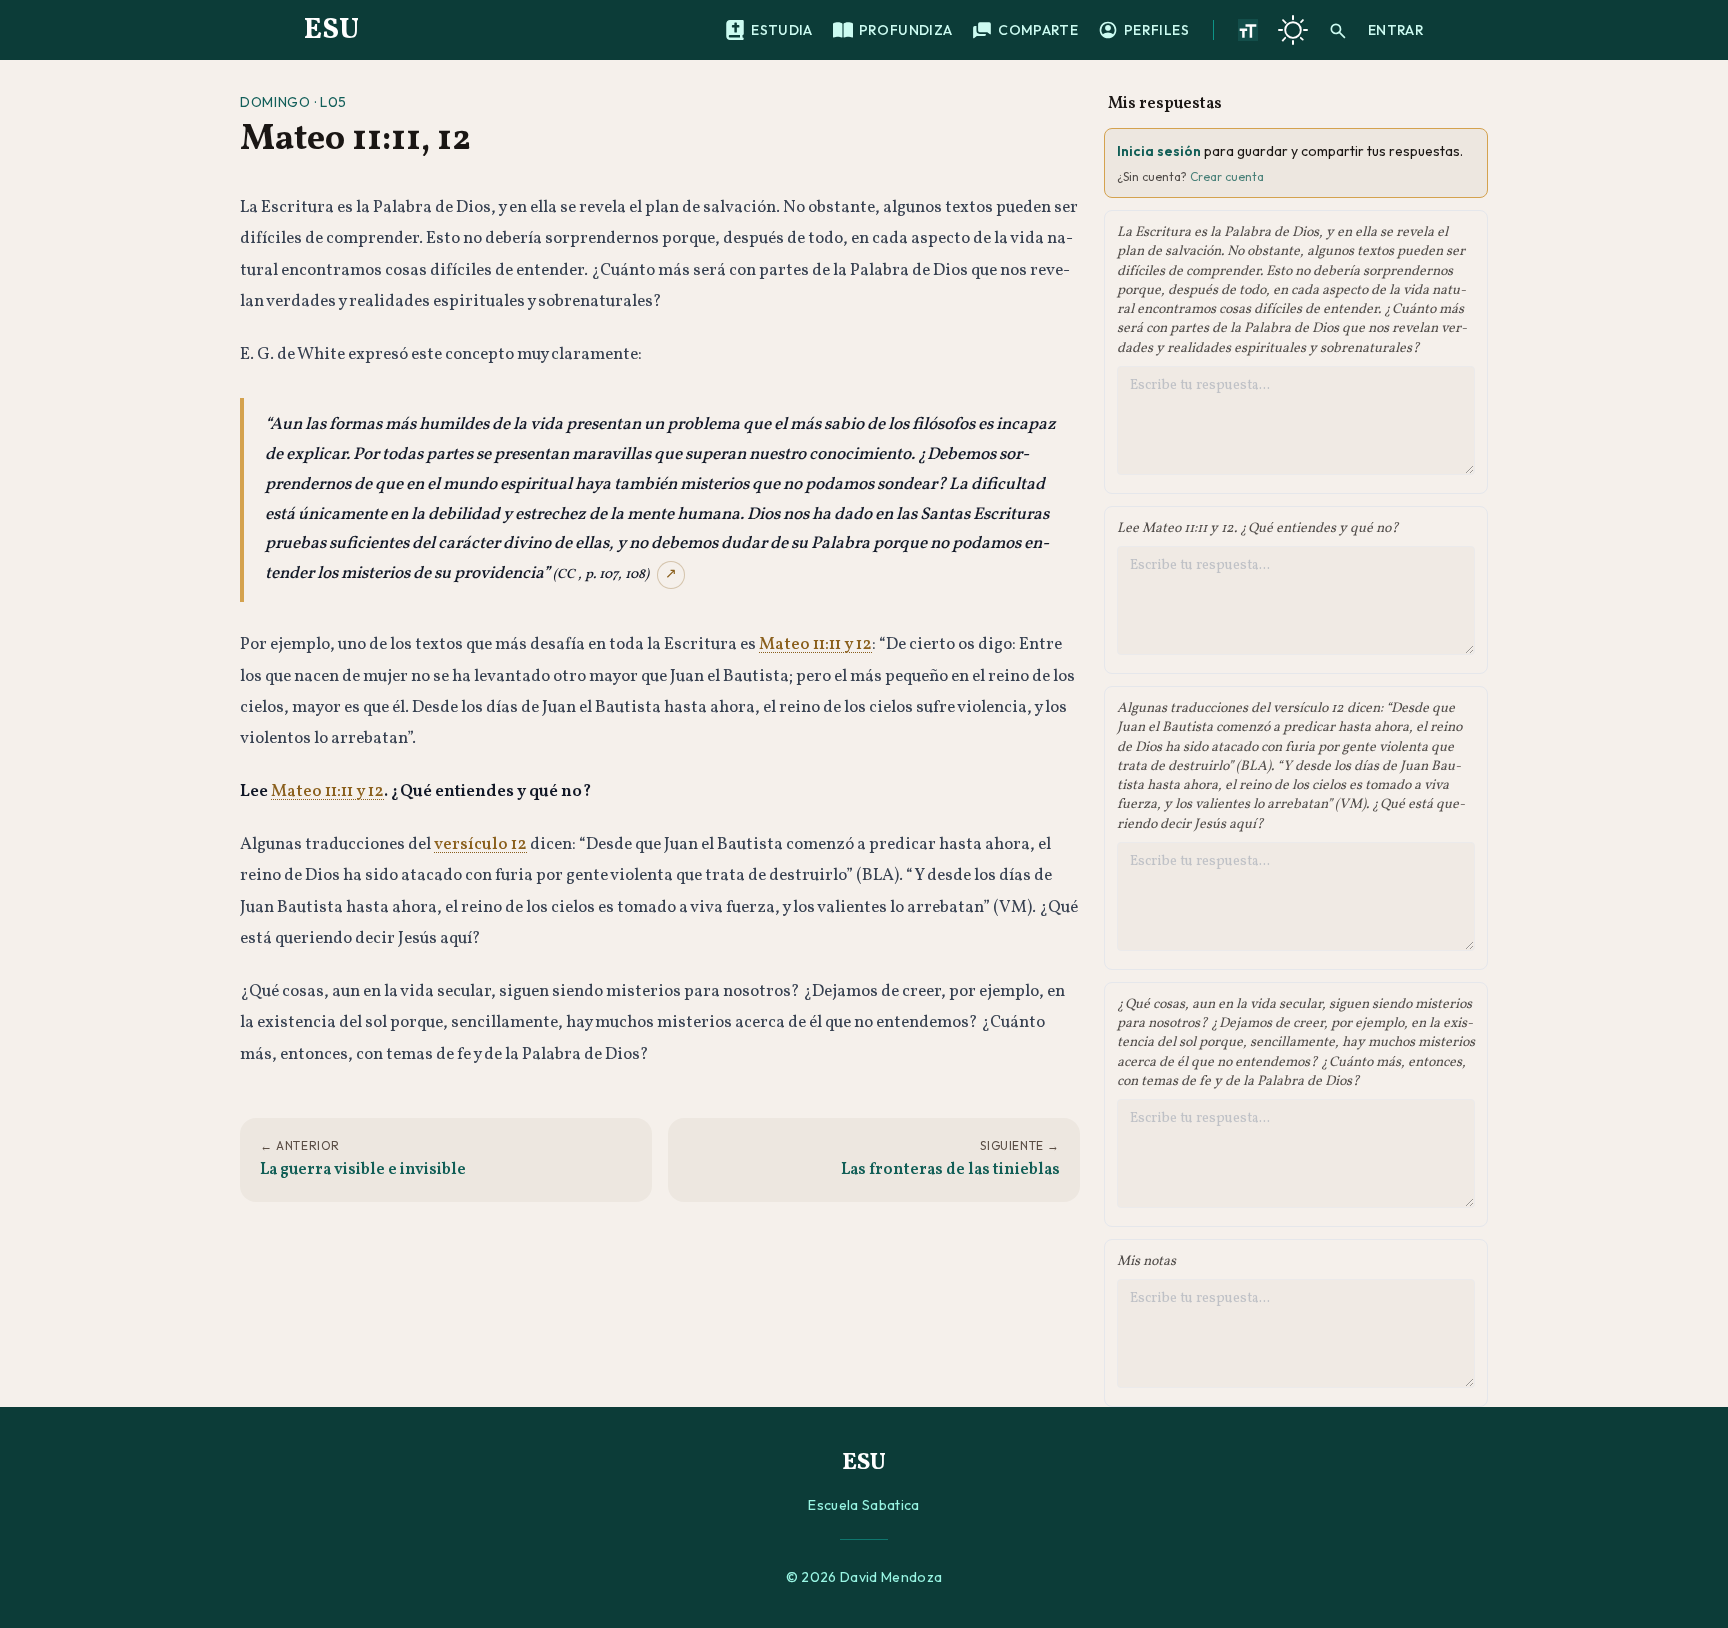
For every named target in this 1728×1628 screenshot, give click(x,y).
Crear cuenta (1227, 176)
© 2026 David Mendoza (864, 1577)
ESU (331, 30)
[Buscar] (1338, 30)
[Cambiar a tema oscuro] (1293, 30)
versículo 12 (480, 844)
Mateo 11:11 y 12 (815, 644)
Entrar (1396, 30)
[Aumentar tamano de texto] (1248, 30)
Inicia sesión (1159, 151)
